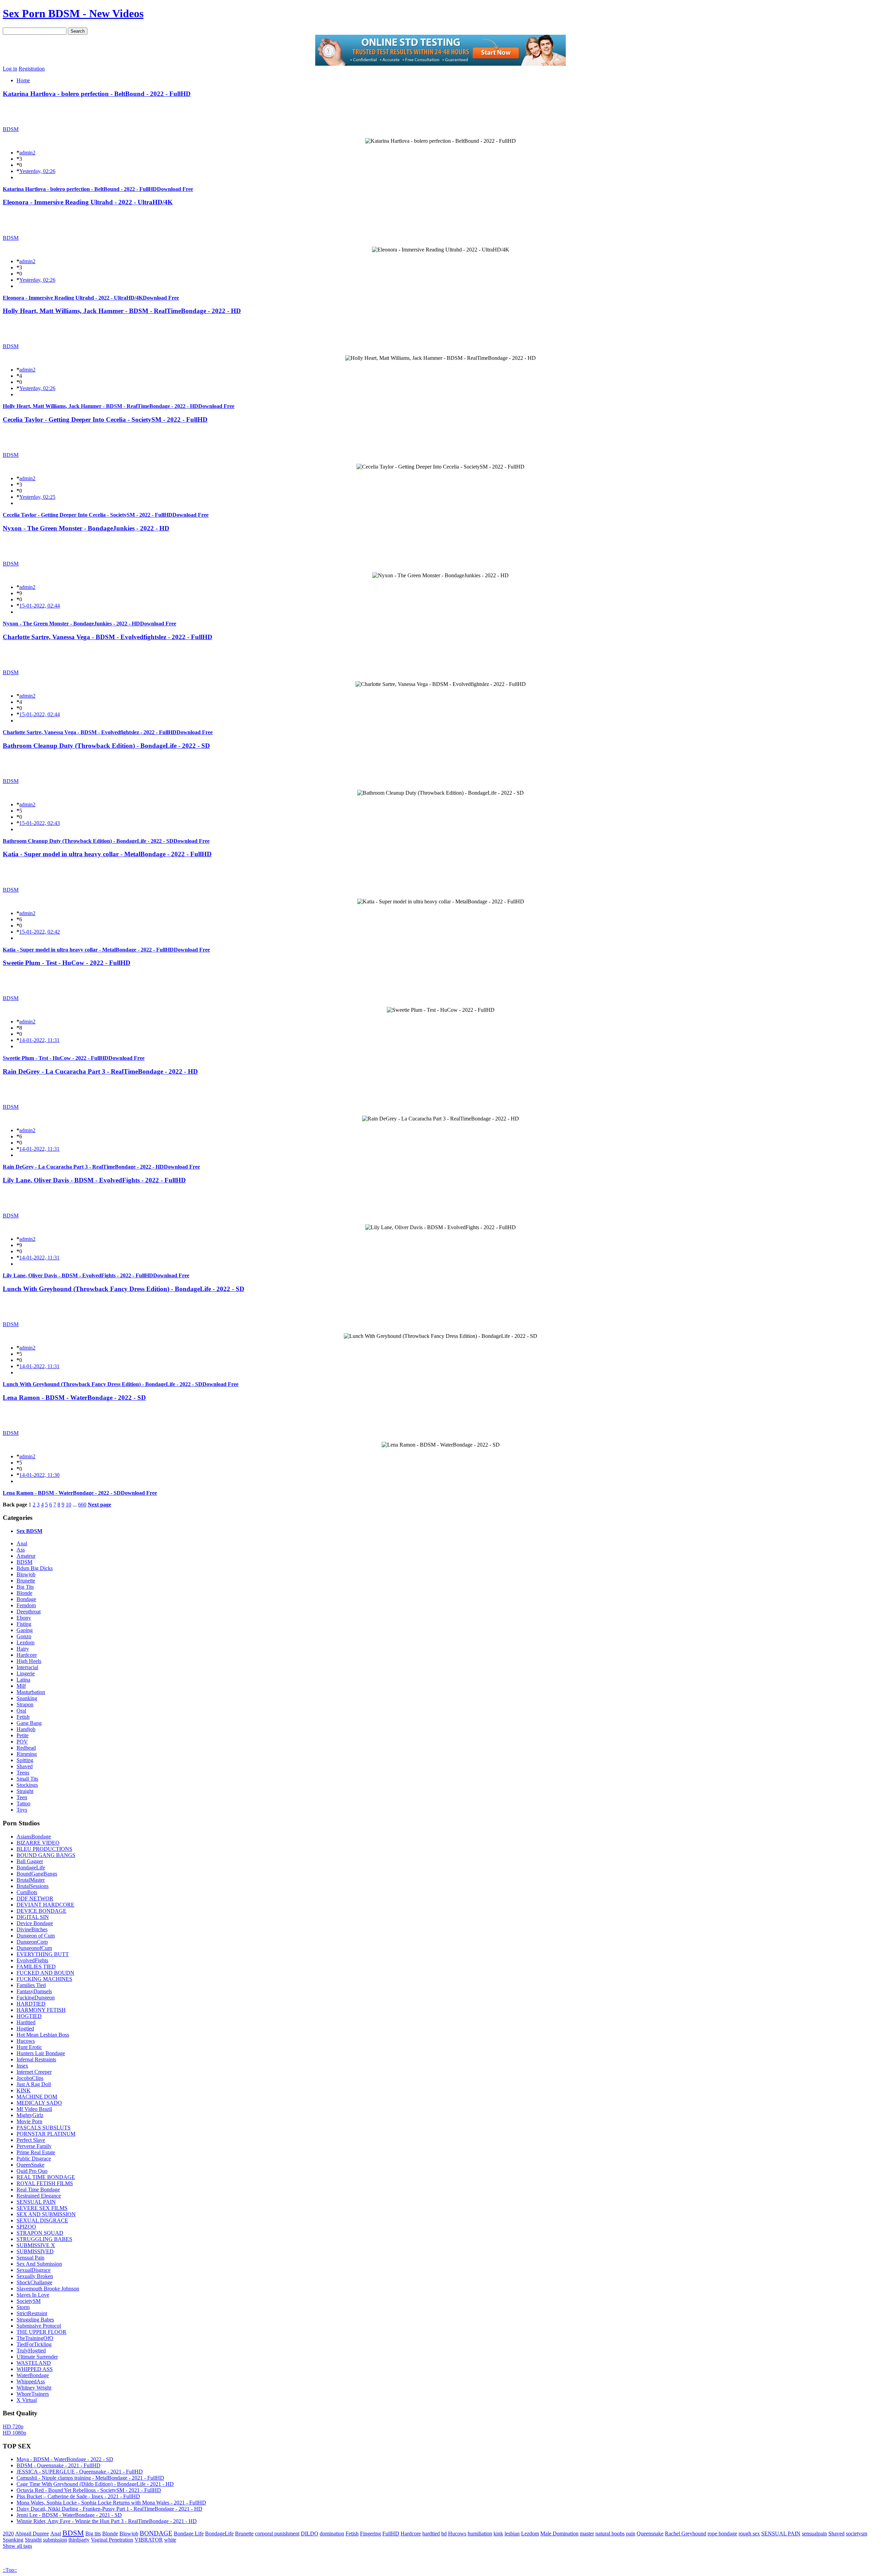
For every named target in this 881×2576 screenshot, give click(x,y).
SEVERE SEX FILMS (42, 2208)
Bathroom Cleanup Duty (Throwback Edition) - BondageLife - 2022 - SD (106, 746)
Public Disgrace (34, 2159)
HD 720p (13, 2427)
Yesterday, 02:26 (37, 171)
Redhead (26, 1748)
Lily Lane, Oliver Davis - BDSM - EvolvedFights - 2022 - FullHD (94, 1180)
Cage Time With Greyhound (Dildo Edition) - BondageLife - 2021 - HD (95, 2484)
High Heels (29, 1661)
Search (78, 31)
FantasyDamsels (34, 1991)
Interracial (27, 1667)
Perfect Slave (31, 2140)
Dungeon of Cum (36, 1936)
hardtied (431, 2534)
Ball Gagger (30, 1861)
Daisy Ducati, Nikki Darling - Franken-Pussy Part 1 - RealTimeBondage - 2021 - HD (109, 2509)
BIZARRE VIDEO (38, 1843)
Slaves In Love (33, 2295)
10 (68, 1505)
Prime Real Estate (36, 2152)
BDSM (11, 129)
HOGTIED (29, 2016)
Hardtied (26, 2022)
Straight (25, 1791)
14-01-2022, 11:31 (39, 1040)
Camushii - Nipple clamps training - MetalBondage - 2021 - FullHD (90, 2478)
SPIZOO (26, 2227)
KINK (24, 2090)
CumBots (27, 1892)
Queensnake (650, 2534)
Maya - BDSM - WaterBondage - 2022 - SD (65, 2459)
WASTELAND (34, 2363)
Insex (22, 2066)
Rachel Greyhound (686, 2534)
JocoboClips (30, 2078)
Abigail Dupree (32, 2534)
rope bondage (722, 2534)
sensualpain (814, 2534)
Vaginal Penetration (112, 2540)
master (587, 2534)
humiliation (480, 2534)
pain (631, 2534)
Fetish (23, 1717)
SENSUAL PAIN (36, 2202)
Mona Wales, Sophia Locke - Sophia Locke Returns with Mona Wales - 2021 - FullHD (111, 2503)
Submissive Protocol (39, 2326)
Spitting (25, 1760)
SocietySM (29, 2301)
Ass (21, 1550)
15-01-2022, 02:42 (40, 932)
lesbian (512, 2534)
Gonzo (24, 1636)
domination (332, 2534)
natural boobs (610, 2534)
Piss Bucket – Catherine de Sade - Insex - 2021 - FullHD (78, 2496)
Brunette (26, 1581)
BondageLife (31, 1867)
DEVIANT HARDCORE (45, 1905)
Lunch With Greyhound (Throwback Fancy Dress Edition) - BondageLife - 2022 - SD (124, 1289)
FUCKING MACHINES (44, 1979)
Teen (22, 1797)
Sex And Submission (39, 2264)
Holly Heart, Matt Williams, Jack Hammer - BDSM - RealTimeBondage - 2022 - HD (122, 311)
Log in (10, 69)
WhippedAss (31, 2381)
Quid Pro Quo (32, 2171)
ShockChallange (34, 2282)
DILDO (310, 2534)
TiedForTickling (34, 2344)
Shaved (25, 1766)
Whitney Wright (34, 2388)
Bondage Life (189, 2534)
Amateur (26, 1556)
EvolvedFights (32, 1960)
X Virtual (27, 2400)
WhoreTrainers (33, 2394)
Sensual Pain (30, 2258)
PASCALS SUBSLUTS (44, 2128)
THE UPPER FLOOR (41, 2332)
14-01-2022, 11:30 (39, 1475)
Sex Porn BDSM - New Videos (73, 13)
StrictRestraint (32, 2313)
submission (55, 2540)
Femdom (26, 1605)
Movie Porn (29, 2121)
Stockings (27, 1785)
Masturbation (31, 1692)
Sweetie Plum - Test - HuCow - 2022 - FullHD (67, 963)
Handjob (26, 1729)
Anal (22, 1543)
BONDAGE (156, 2533)
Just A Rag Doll (34, 2084)
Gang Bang (29, 1723)
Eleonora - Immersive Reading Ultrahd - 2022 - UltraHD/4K (88, 202)
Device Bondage (35, 1923)
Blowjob (26, 1574)
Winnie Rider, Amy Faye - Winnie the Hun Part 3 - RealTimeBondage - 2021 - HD (107, 2521)
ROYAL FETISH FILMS (45, 2183)
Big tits (93, 2534)
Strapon (25, 1704)
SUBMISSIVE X (36, 2245)
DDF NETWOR (35, 1898)
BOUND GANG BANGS (46, 1855)
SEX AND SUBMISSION (46, 2214)
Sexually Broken (35, 2276)
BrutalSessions (33, 1886)
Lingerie (26, 1673)
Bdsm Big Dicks (35, 1568)
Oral (21, 1711)
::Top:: (10, 2570)
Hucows (26, 2041)
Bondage (26, 1599)
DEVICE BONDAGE (41, 1911)
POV (22, 1742)
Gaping (25, 1630)
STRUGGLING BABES (44, 2239)
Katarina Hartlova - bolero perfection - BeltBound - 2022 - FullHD (97, 94)
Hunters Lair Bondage (41, 2053)
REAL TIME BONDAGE (46, 2177)
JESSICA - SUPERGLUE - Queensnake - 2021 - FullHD (80, 2472)
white (170, 2540)
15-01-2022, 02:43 (40, 823)
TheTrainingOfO (35, 2338)
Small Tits (27, 1779)
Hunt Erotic (29, 2047)
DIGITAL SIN (33, 1917)
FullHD (391, 2534)
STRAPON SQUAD (40, 2233)
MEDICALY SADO (39, 2103)
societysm (857, 2534)
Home (23, 80)
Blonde (24, 1593)
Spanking (27, 1698)
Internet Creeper (34, 2072)
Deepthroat (29, 1612)
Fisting (24, 1624)
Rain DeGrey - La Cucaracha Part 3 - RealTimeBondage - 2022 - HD (100, 1071)
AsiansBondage (34, 1837)
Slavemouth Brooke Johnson (48, 2289)
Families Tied (31, 1985)
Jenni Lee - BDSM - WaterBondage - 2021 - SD (69, 2515)
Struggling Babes (35, 2320)
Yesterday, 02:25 (37, 497)
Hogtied (25, 2028)
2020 (8, 2534)
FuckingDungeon (36, 1998)
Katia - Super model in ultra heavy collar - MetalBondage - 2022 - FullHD (107, 854)
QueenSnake (30, 2165)
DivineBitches (32, 1929)
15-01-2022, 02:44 (40, 606)
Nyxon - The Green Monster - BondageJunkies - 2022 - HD (86, 528)
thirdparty (79, 2540)
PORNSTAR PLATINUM (46, 2134)
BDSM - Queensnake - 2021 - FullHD (59, 2465)
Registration (32, 69)
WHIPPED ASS (35, 2369)
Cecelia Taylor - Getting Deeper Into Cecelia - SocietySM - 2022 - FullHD (105, 420)
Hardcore (27, 1655)
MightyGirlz (30, 2115)
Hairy (23, 1649)
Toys (22, 1810)
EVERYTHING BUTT (43, 1954)
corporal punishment (277, 2534)
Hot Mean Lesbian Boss (43, 2035)
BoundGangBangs (37, 1874)
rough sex (749, 2534)
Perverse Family (34, 2146)
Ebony (24, 1618)
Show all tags (17, 2546)
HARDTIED (31, 2004)
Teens (23, 1773)
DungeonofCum (34, 1948)
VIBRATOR (149, 2540)
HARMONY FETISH (41, 2010)
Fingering (370, 2534)
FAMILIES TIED (36, 1967)
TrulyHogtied (31, 2350)
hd (444, 2534)
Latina (23, 1680)
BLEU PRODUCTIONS (44, 1849)
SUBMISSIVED (35, 2251)
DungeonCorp (32, 1942)
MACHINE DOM (37, 2097)
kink (498, 2534)
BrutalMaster (31, 1880)
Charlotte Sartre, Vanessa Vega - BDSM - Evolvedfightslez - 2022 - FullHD (108, 637)
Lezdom (25, 1643)
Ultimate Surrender (37, 2357)
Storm (23, 2307)
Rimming (27, 1754)
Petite (23, 1735)
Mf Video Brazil (34, 2109)
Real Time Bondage (38, 2189)
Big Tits (25, 1587)
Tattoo (23, 1804)
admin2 (27, 153)
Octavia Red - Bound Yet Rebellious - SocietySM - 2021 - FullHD (89, 2490)
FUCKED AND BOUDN (45, 1973)
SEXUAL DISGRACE (42, 2220)
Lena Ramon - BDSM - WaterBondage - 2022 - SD (74, 1398)
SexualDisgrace (34, 2270)
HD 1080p (14, 2433)
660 (82, 1505)
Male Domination (559, 2534)
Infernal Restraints (36, 2059)
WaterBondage (33, 2375)
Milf (21, 1686)
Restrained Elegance (39, 2196)
